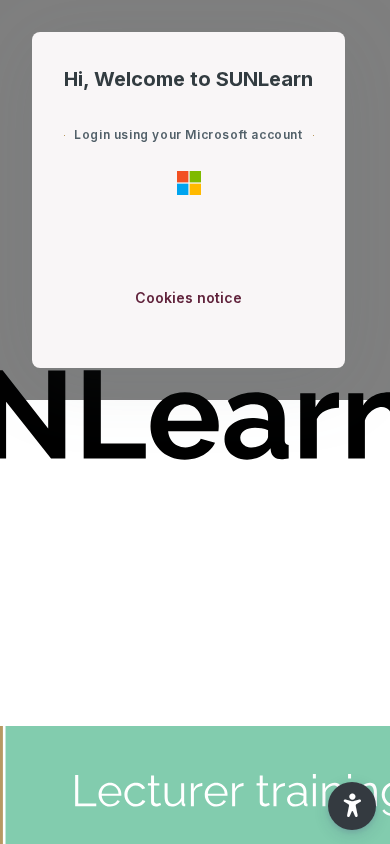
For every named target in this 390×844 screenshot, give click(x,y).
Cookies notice (188, 297)
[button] (352, 806)
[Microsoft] (189, 182)
